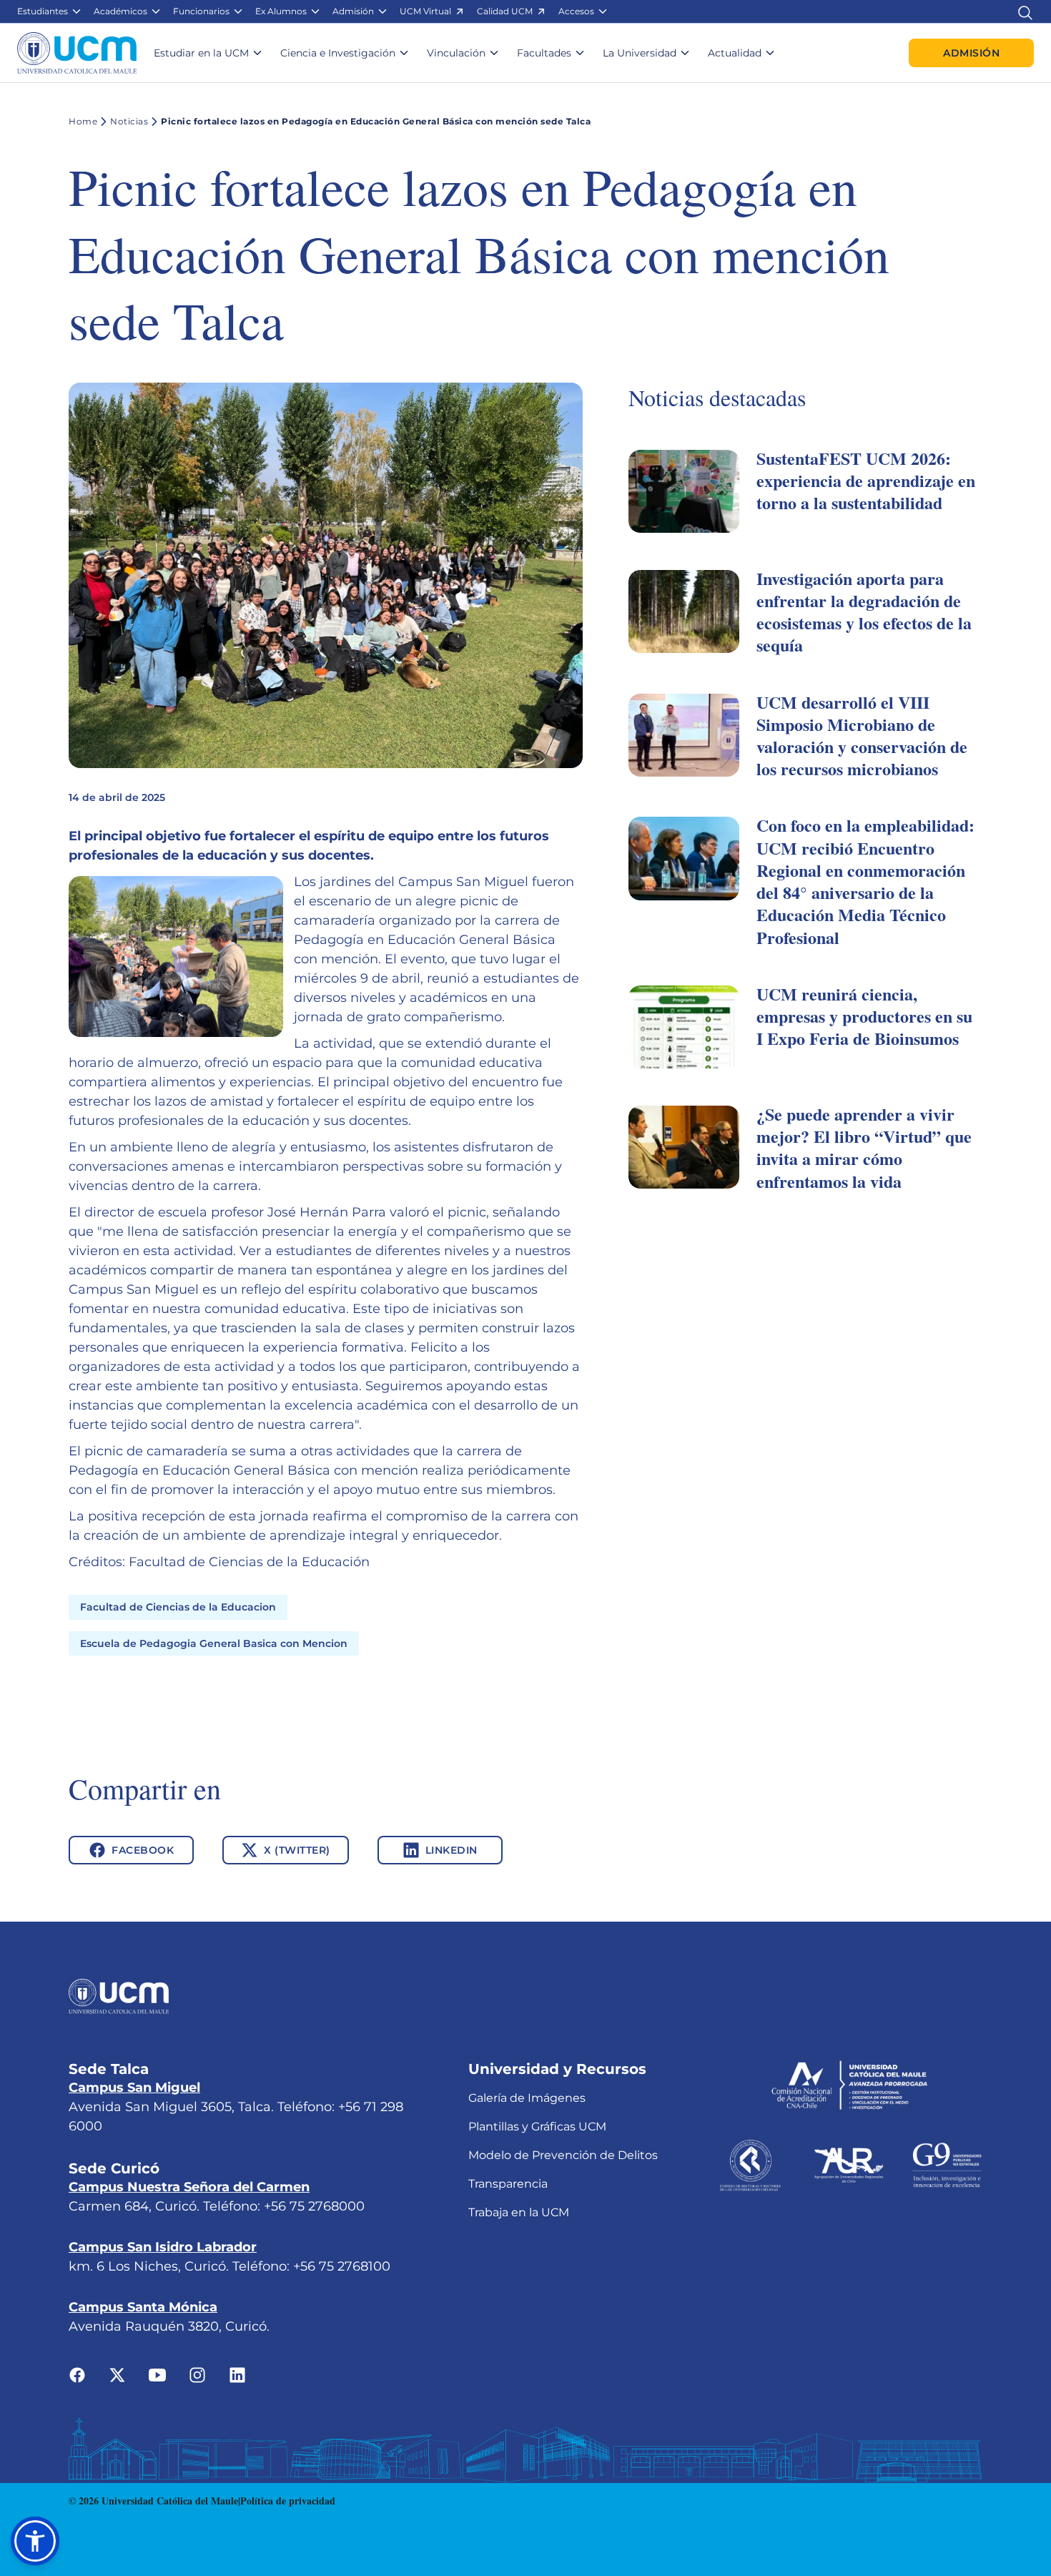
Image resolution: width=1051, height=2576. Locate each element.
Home (83, 121)
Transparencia (508, 2184)
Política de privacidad (288, 2501)
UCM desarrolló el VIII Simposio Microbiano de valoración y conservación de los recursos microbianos (862, 736)
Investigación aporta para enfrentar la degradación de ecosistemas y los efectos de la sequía (864, 612)
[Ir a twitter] (117, 2374)
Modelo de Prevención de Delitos (563, 2155)
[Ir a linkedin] (237, 2374)
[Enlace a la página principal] (77, 53)
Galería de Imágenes (527, 2098)
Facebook (143, 1850)
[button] (50, 11)
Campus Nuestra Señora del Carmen (189, 2187)
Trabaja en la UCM (519, 2212)
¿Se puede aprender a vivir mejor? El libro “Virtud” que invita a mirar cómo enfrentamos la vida (864, 1147)
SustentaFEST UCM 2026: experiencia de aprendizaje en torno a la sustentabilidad (866, 480)
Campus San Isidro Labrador (163, 2247)
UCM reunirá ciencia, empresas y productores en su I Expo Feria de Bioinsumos (864, 1016)
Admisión (971, 53)
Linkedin (452, 1850)
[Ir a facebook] (77, 2374)
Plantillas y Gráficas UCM (537, 2127)
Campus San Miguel (134, 2088)
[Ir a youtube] (157, 2374)
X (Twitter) (297, 1850)
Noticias (129, 121)
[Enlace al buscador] (1025, 11)
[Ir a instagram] (197, 2374)
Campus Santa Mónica (143, 2307)
